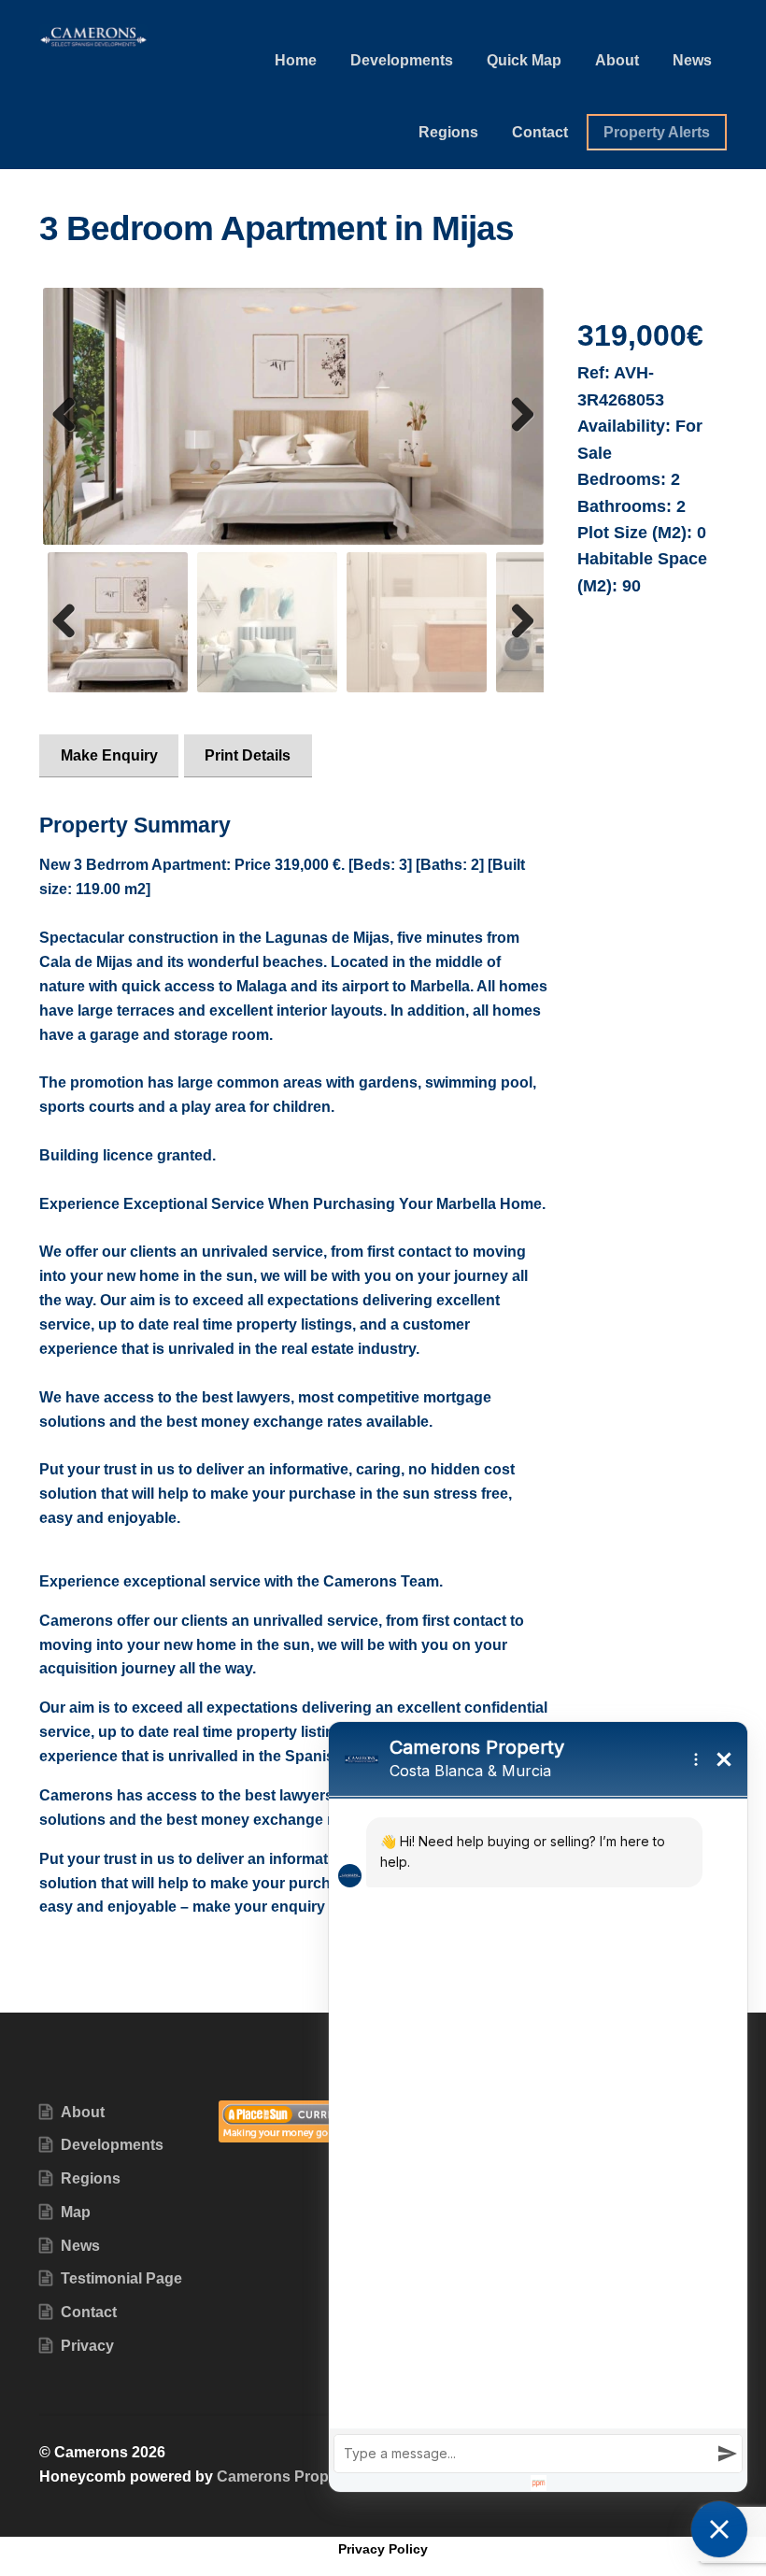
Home (296, 60)
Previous (71, 434)
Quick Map (524, 60)
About (617, 60)
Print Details (248, 755)
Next (518, 434)
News (692, 60)
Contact (540, 132)
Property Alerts (657, 132)
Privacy (87, 2346)
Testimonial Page (121, 2278)
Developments (402, 60)
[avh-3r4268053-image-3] (293, 416)
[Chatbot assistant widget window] (538, 2107)
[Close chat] (719, 2529)
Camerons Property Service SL (326, 2476)
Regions (448, 132)
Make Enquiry (109, 755)
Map (76, 2212)
